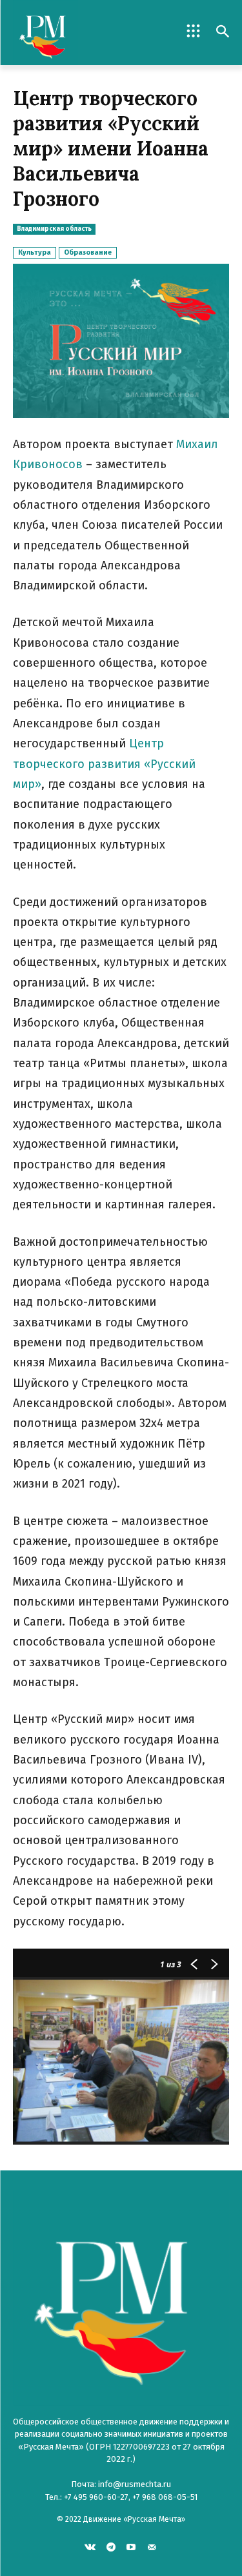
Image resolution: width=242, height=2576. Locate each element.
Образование (88, 252)
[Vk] (90, 2547)
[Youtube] (131, 2547)
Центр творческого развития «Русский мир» (104, 764)
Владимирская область (54, 229)
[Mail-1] (152, 2547)
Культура (35, 252)
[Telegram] (111, 2547)
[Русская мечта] (67, 33)
